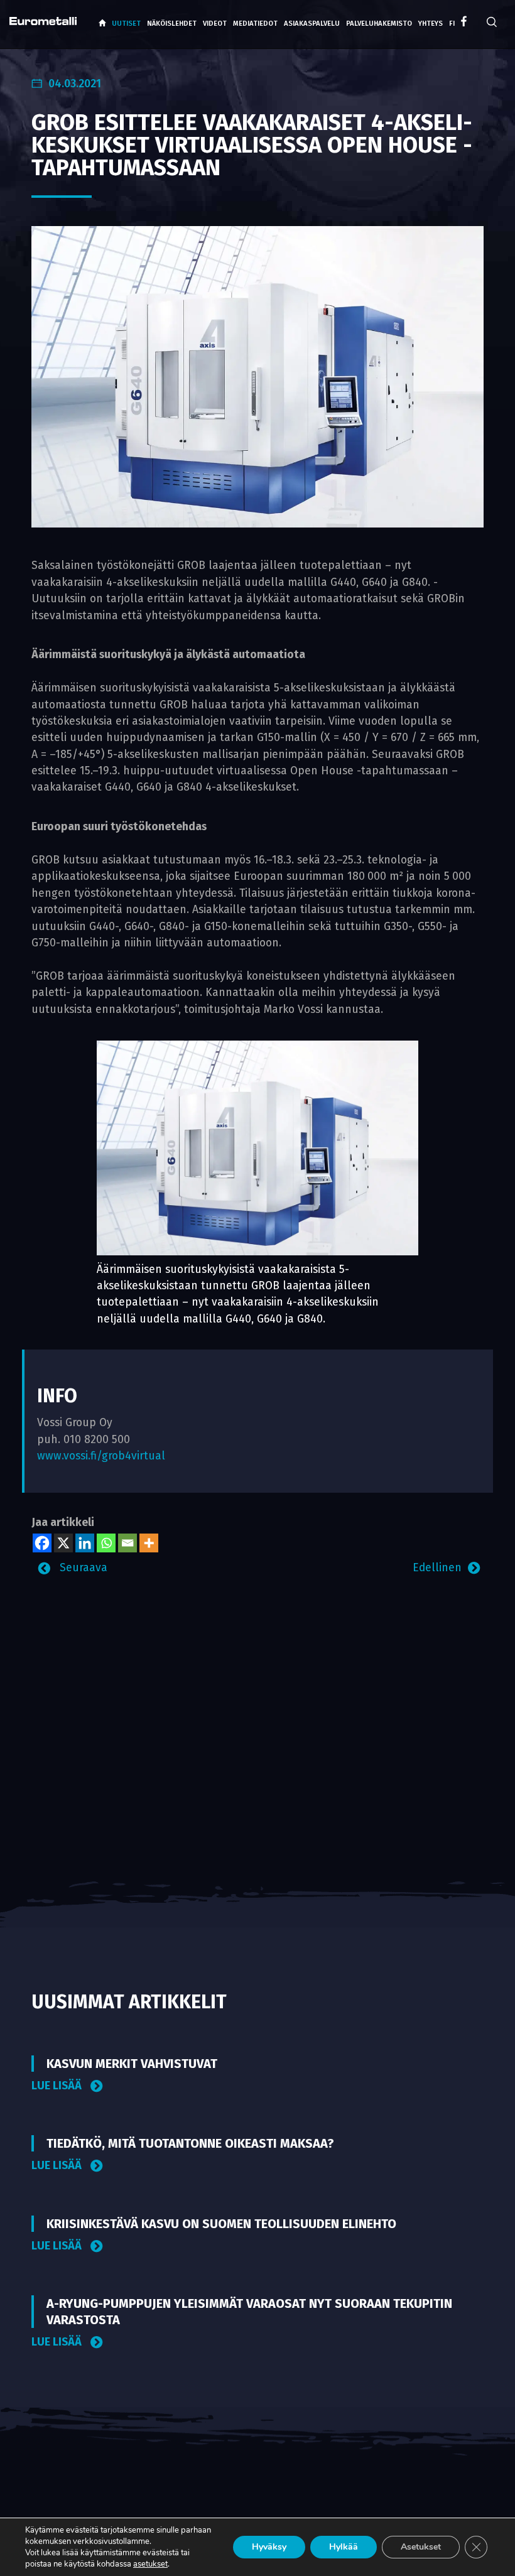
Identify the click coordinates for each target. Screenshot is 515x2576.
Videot (215, 24)
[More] (149, 1543)
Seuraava (82, 1568)
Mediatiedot (255, 24)
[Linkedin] (85, 1543)
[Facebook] (42, 1543)
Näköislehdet (172, 24)
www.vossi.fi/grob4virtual (101, 1456)
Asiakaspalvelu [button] (312, 24)
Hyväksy (269, 2547)
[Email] (127, 1543)
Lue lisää (58, 2086)
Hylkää (344, 2547)
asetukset (150, 2564)
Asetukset (421, 2547)
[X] (63, 1543)
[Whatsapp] (106, 1543)
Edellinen (437, 1568)
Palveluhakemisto (379, 24)
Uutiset (126, 24)
